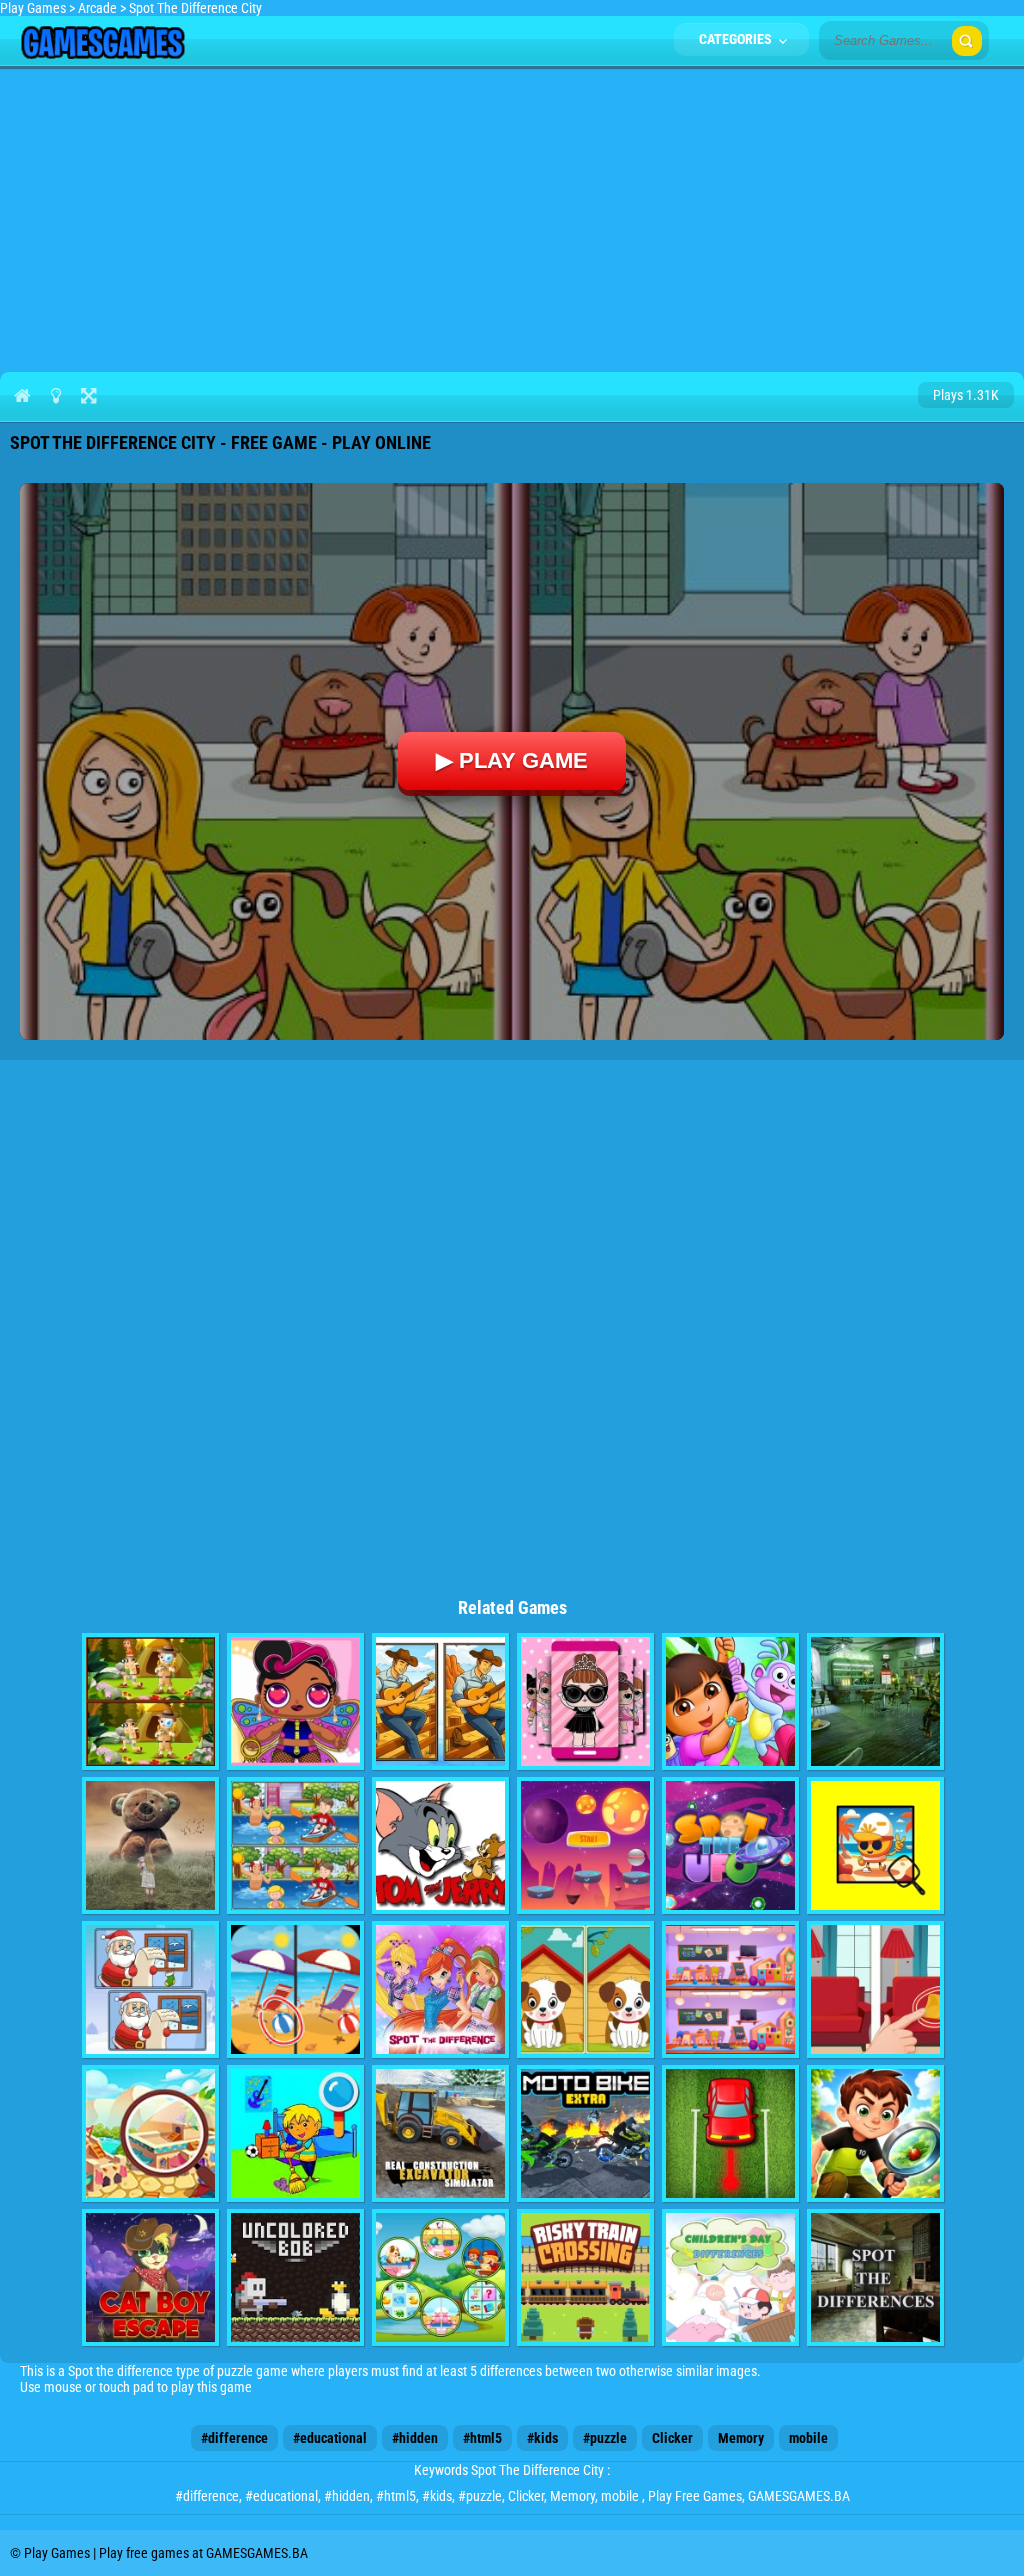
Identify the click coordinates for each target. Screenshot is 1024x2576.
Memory (741, 2438)
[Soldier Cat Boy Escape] (150, 2277)
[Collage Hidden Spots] (150, 1845)
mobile (808, 2438)
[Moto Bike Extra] (585, 2133)
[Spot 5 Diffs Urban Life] (295, 1845)
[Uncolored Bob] (295, 2277)
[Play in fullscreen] (88, 395)
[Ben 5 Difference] (875, 2133)
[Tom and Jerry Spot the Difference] (440, 1845)
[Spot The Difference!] (730, 1989)
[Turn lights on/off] (55, 395)
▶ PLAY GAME (512, 760)
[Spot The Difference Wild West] (440, 1701)
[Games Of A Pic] (440, 2277)
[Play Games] (102, 54)
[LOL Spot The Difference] (585, 1701)
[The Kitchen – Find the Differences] (875, 2277)
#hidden (415, 2438)
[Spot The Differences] (150, 2133)
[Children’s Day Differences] (730, 2277)
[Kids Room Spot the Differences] (295, 2133)
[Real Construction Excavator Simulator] (440, 2133)
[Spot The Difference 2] (875, 1989)
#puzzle (605, 2438)
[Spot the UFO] (730, 1845)
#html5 (482, 2438)
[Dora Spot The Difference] (730, 1701)
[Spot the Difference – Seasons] (295, 1989)
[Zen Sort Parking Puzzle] (730, 2133)
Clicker (672, 2438)
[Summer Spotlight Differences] (875, 1845)
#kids (542, 2438)
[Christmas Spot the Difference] (150, 1989)
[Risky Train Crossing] (585, 2277)
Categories (737, 39)
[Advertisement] (512, 216)
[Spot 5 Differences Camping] (150, 1701)
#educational (330, 2438)
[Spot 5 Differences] (585, 1989)
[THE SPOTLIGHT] (585, 1845)
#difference (234, 2438)
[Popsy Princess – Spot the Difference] (295, 1701)
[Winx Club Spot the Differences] (440, 1989)
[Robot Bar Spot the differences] (875, 1701)
